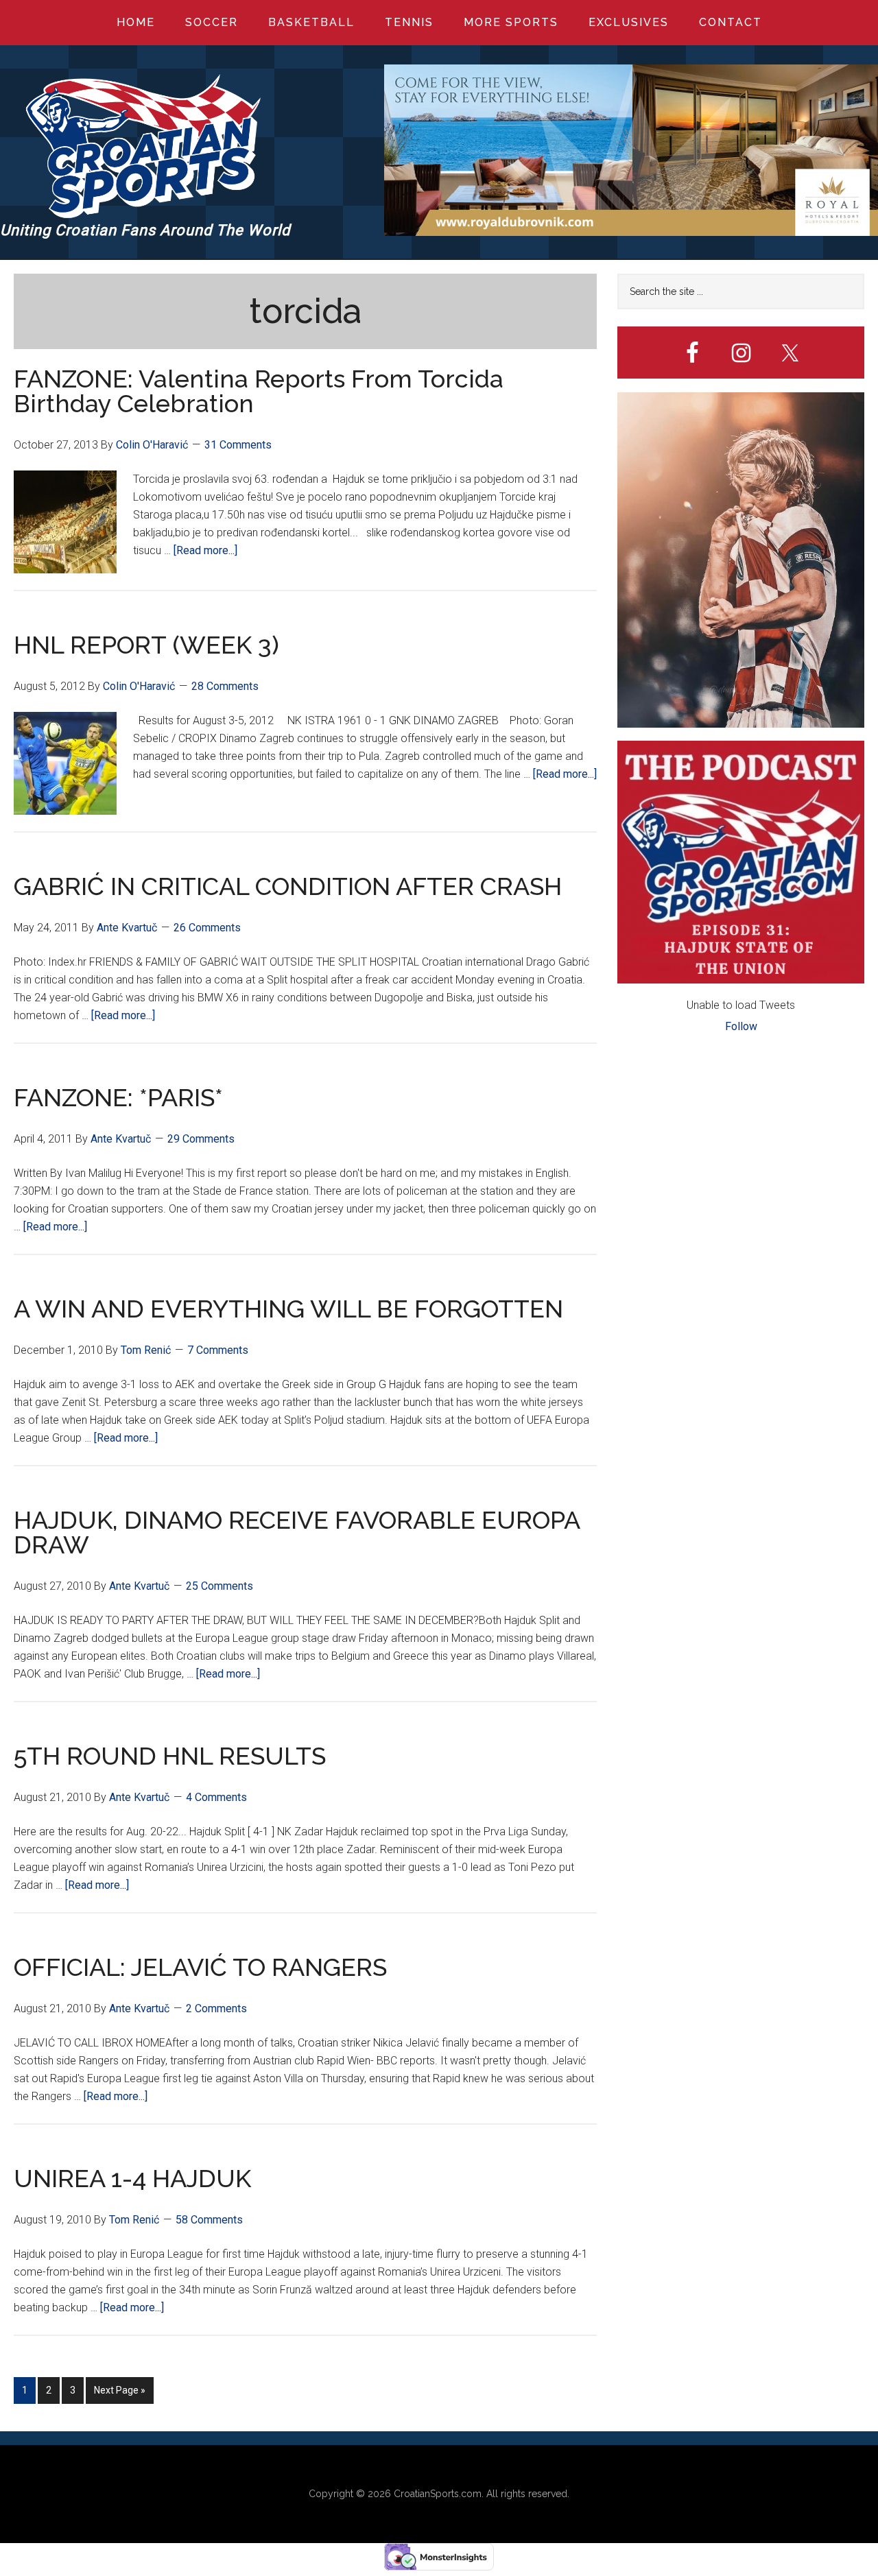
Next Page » (119, 2394)
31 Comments (238, 445)
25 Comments (219, 1586)
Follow (741, 1026)
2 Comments (216, 2008)
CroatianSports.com (438, 2494)
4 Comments (216, 1797)
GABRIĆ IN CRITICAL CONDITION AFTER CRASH (288, 886)
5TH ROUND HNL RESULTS (170, 1756)
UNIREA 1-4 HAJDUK (132, 2178)
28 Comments (225, 686)
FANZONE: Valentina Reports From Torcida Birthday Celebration (259, 391)
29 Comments (201, 1139)
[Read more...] (205, 550)
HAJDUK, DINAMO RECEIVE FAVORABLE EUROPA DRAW (297, 1532)
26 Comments (207, 928)
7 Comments (218, 1350)
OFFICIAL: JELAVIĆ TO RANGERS (200, 1967)
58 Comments (209, 2220)
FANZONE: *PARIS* (118, 1097)
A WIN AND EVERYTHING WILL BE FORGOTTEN (288, 1309)
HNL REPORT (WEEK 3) (146, 645)
